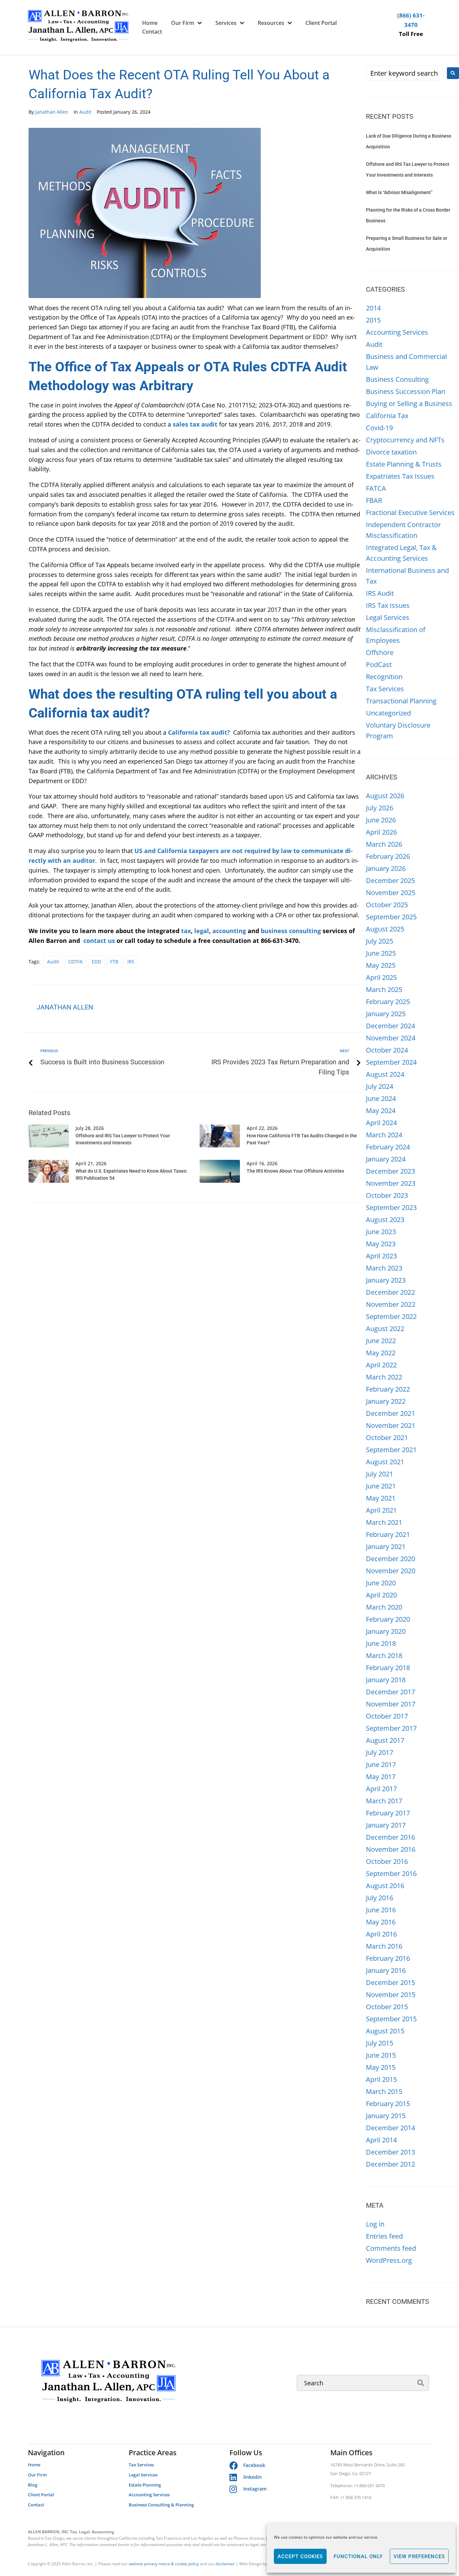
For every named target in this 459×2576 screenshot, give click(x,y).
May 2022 (381, 1353)
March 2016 (384, 1946)
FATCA (376, 488)
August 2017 (385, 1740)
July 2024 (380, 1086)
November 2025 (391, 893)
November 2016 (391, 1849)
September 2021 (391, 1450)
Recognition (384, 677)
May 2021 (381, 1498)
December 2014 (390, 2128)
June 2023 (381, 1232)
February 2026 (388, 856)
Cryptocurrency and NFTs (405, 440)
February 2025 (388, 1002)
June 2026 (381, 820)
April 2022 (381, 1365)
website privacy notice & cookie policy (164, 2564)
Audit (85, 112)
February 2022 (388, 1389)
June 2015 (381, 2055)
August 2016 (385, 1886)
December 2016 (390, 1837)
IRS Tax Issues (388, 605)
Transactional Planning (401, 701)
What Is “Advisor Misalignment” (399, 192)
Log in (375, 2224)
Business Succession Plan (406, 391)
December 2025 (390, 880)
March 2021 (384, 1522)
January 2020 (386, 1631)
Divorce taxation (391, 452)
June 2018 (381, 1643)
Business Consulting (397, 379)
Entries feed (384, 2236)
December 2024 (390, 1026)
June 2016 (381, 1910)
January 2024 (386, 1159)
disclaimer (225, 2564)
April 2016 (381, 1934)
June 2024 (381, 1098)
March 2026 (384, 844)
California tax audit (198, 732)
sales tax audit (195, 424)
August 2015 (385, 2031)
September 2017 (391, 1728)
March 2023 (384, 1268)
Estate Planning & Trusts (404, 464)
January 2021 (386, 1547)
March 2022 (384, 1377)
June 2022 (381, 1341)
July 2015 (380, 2043)
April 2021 (381, 1510)
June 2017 (381, 1764)
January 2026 (386, 868)
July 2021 (380, 1474)
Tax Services (385, 689)
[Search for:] (405, 73)
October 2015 (387, 2007)
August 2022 (385, 1329)
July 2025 (380, 941)
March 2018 (384, 1655)
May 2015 (381, 2067)
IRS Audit (380, 593)
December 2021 (390, 1413)
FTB (114, 962)
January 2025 (386, 1014)
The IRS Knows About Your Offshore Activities (295, 1171)
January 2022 (386, 1401)
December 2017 (390, 1692)
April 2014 (381, 2140)
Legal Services (388, 617)
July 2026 (380, 808)
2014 (373, 308)
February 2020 (388, 1619)
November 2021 (391, 1425)
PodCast (379, 665)
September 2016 (391, 1873)
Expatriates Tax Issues (400, 476)
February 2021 (388, 1534)
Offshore (380, 652)
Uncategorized (388, 713)
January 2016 (386, 1970)
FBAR (374, 500)
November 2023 (391, 1183)
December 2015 (390, 1982)
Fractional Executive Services (410, 512)
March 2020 (384, 1607)
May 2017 (381, 1777)
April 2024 (381, 1123)
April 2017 (381, 1789)
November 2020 (391, 1571)
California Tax (387, 416)
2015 (373, 320)
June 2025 (381, 953)
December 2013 (390, 2152)
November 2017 (391, 1704)
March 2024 (384, 1135)
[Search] (363, 2383)
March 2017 (384, 1801)
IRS (131, 962)
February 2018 (388, 1668)
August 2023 (385, 1220)
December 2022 (390, 1292)
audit (53, 962)
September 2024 (391, 1062)
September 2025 (391, 917)
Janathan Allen (52, 112)
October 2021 (387, 1438)
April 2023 (381, 1256)
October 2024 (387, 1050)
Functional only (358, 2556)
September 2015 (391, 2019)
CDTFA (75, 962)
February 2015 (388, 2104)
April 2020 (381, 1595)
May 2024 (381, 1111)
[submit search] (421, 2383)
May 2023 (381, 1244)
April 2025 (381, 977)
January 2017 (386, 1825)
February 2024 (388, 1147)
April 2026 (381, 832)
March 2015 (384, 2091)
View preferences (419, 2556)
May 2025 (381, 965)
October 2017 (387, 1716)
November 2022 (391, 1304)
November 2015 (391, 1995)
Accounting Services (397, 332)
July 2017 (380, 1752)
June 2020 (381, 1583)
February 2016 (388, 1958)
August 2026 (385, 796)
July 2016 (380, 1898)
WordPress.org (389, 2260)
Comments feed (391, 2248)
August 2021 (385, 1462)
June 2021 (381, 1486)
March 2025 (384, 989)
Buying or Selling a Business (409, 403)
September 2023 (391, 1207)
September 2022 (391, 1316)
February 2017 (388, 1813)
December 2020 (390, 1559)
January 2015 (386, 2116)
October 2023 (387, 1195)
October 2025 (387, 905)
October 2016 (387, 1861)
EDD (96, 962)
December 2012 (390, 2164)
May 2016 (381, 1922)
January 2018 (386, 1680)
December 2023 (390, 1171)
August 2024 (385, 1074)
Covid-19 (379, 428)
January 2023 (386, 1280)
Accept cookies (300, 2556)
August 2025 (385, 929)
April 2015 (381, 2079)
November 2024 (391, 1038)
